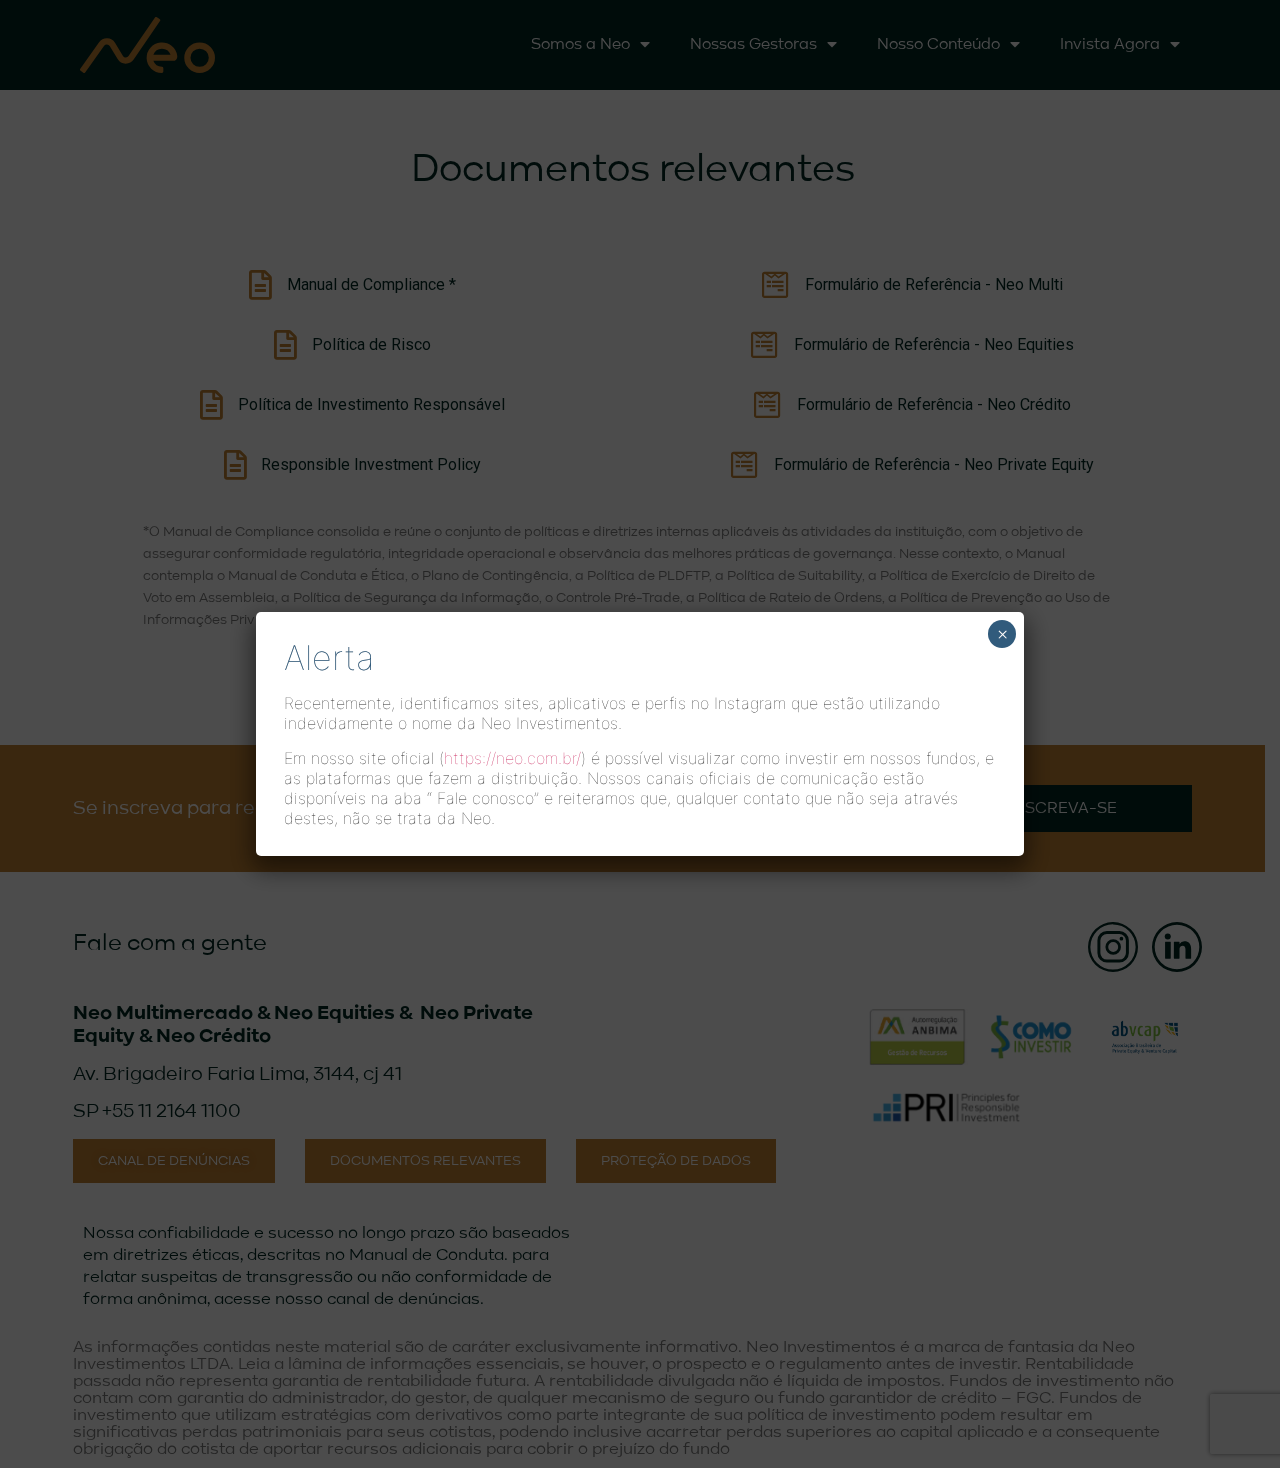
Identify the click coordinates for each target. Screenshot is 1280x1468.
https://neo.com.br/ (512, 758)
